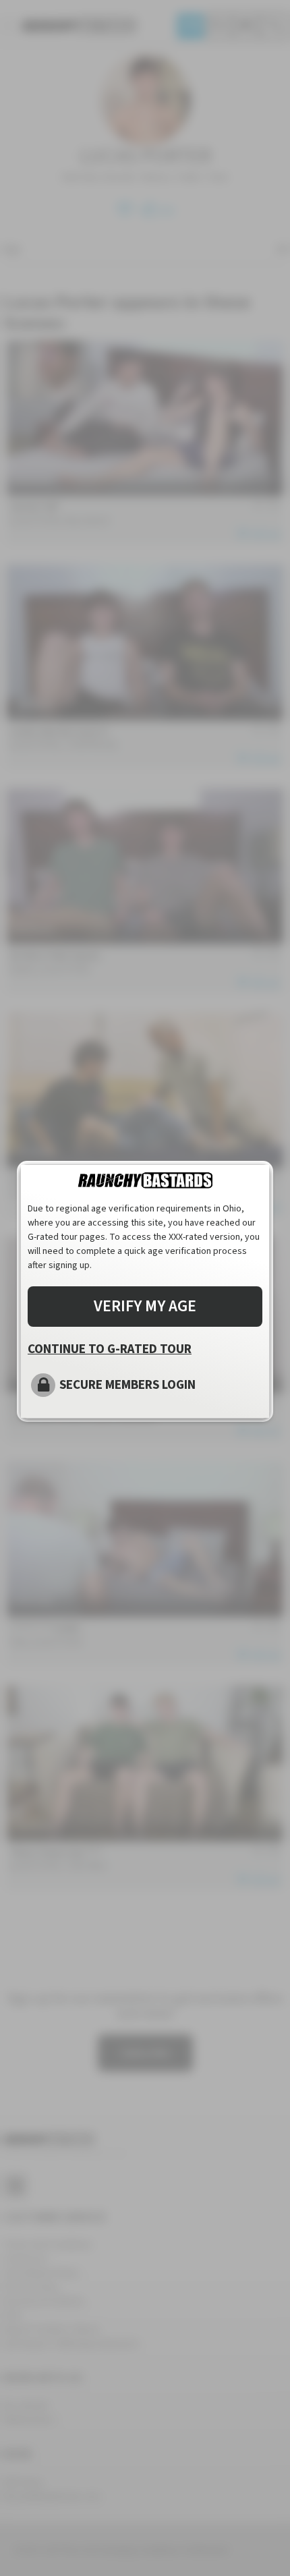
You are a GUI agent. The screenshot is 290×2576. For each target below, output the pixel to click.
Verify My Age (145, 1306)
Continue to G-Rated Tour (110, 1349)
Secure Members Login (127, 1385)
